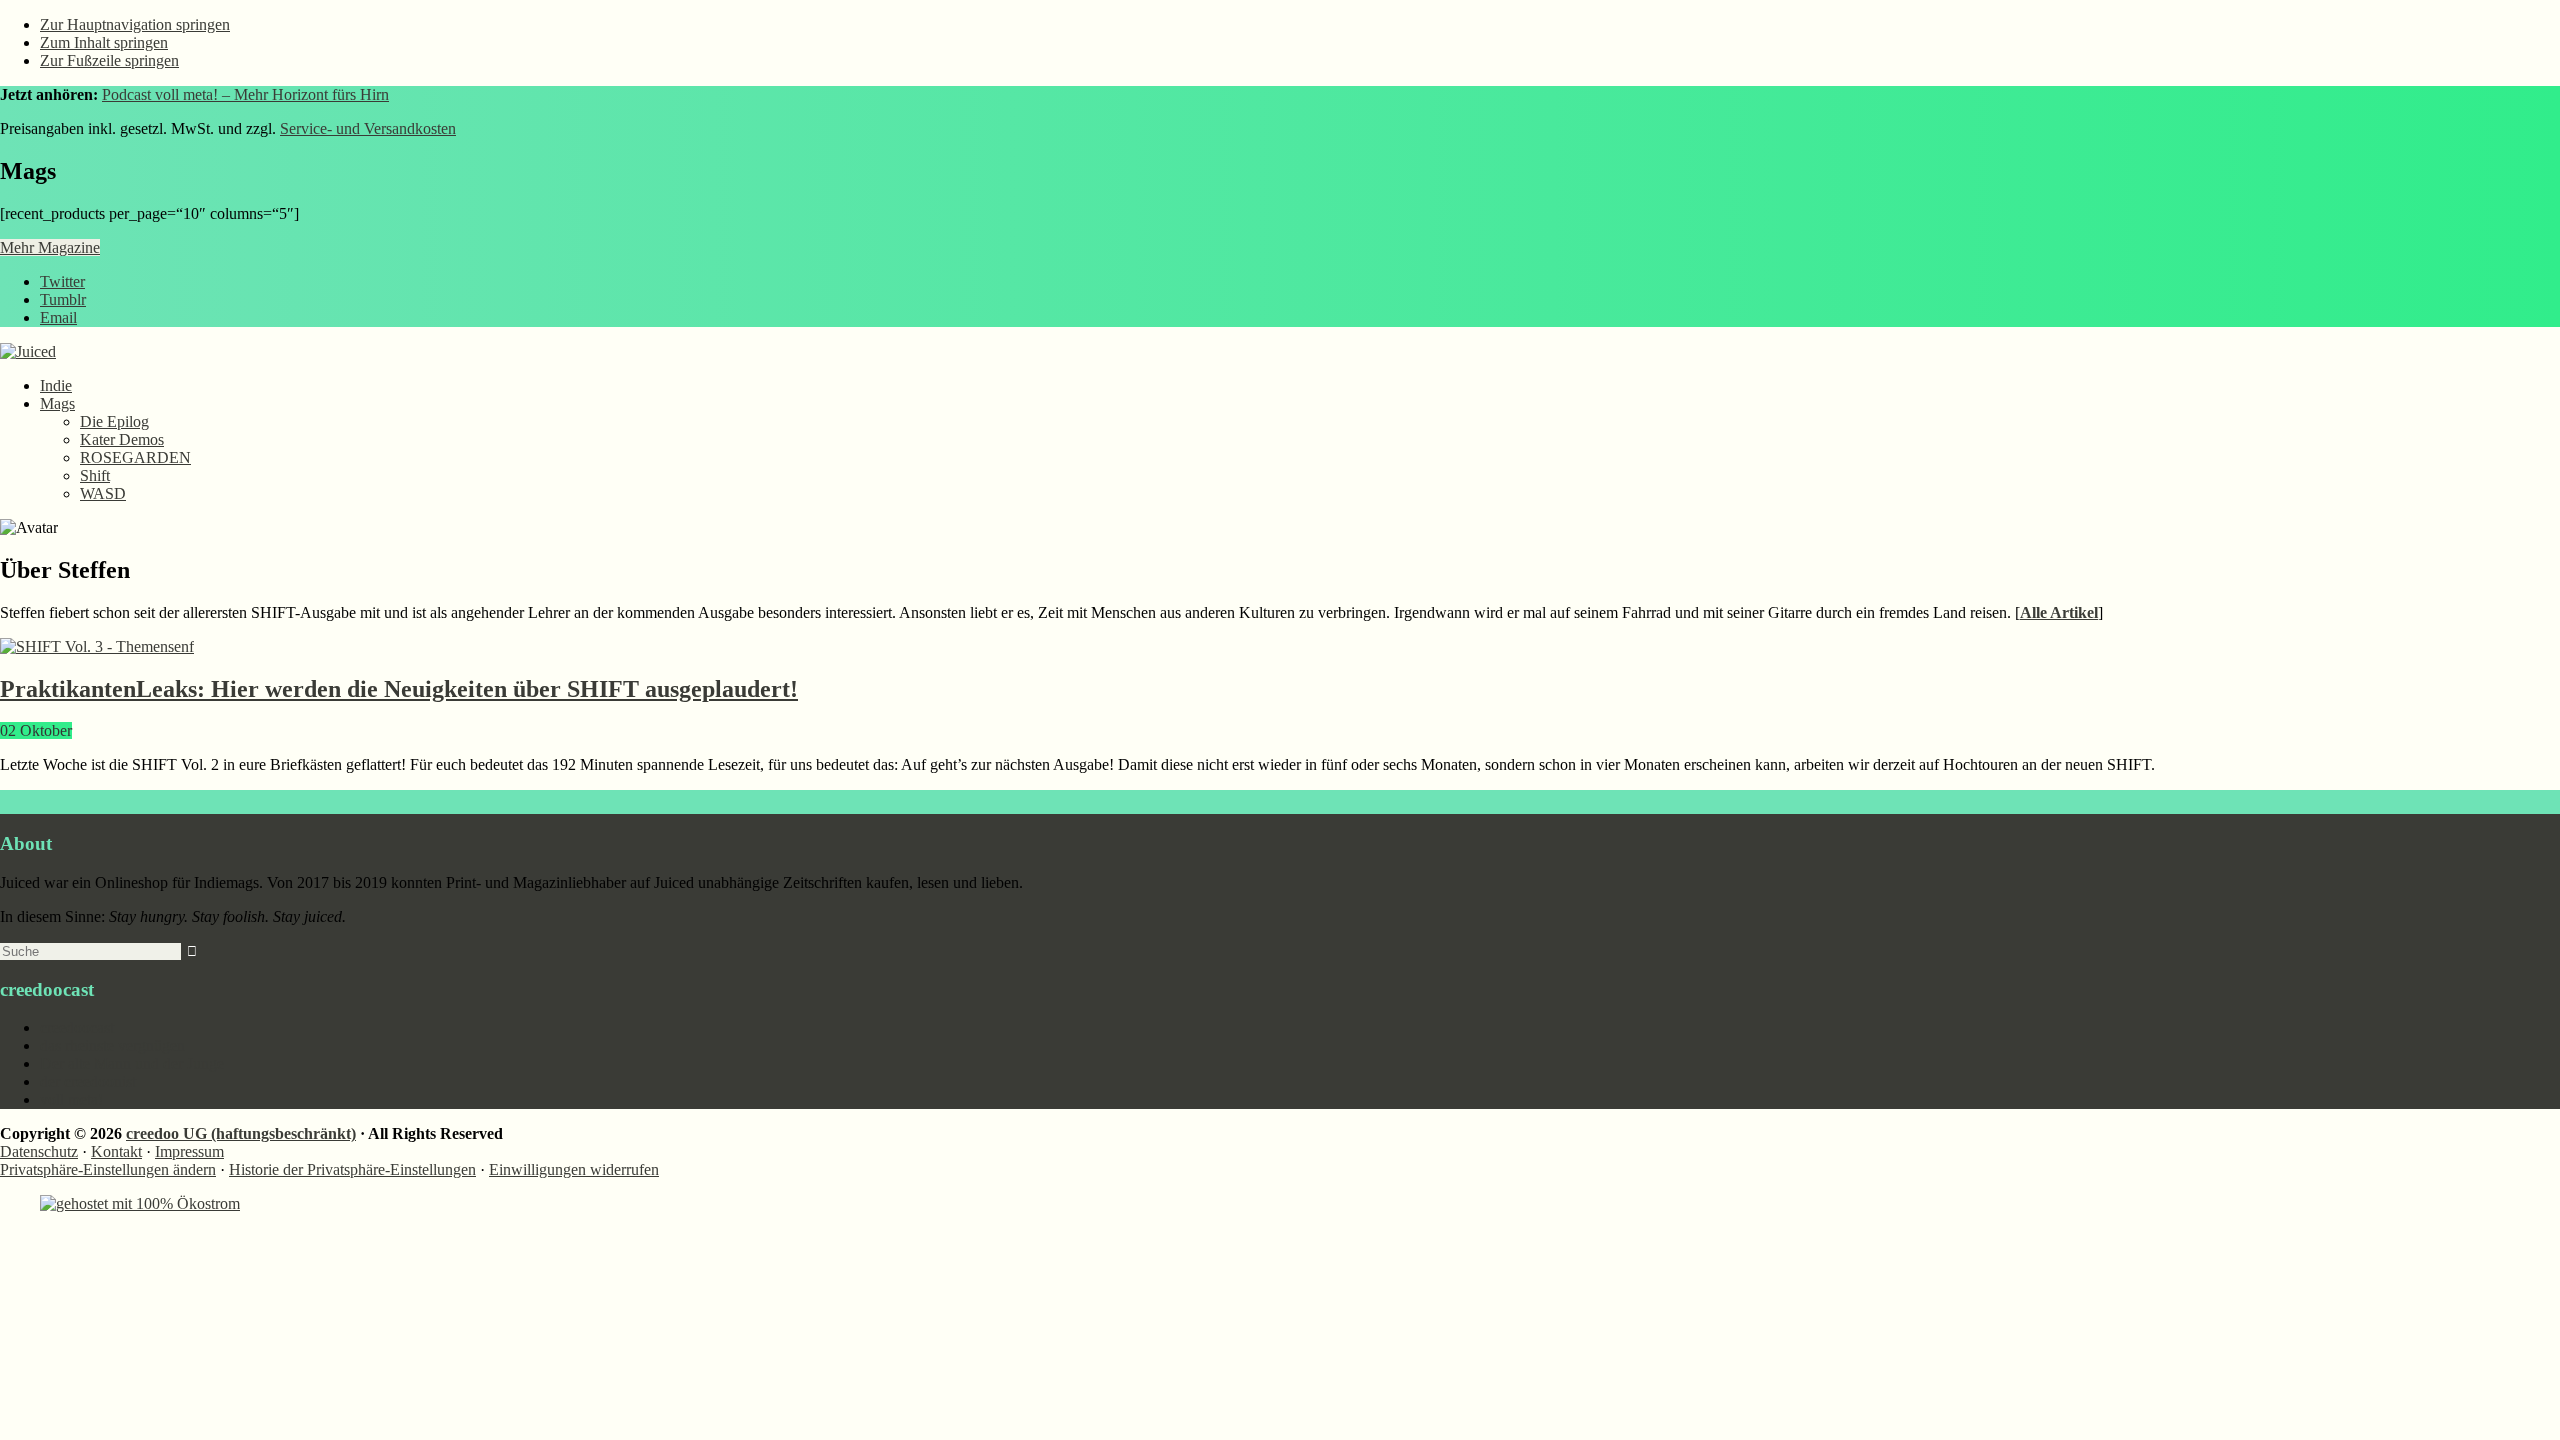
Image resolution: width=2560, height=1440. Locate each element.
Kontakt (116, 1151)
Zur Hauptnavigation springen (135, 24)
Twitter (62, 281)
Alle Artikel (2059, 612)
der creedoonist (88, 1081)
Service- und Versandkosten (368, 128)
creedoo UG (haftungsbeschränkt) (241, 1133)
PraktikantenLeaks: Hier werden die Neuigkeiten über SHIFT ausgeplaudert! (399, 689)
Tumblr (63, 299)
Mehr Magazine (50, 247)
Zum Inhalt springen (104, 42)
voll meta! (71, 1099)
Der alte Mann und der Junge (132, 1063)
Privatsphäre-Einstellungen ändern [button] (108, 1169)
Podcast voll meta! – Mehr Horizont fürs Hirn (245, 94)
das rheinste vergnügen (112, 1045)
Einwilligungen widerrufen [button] (574, 1169)
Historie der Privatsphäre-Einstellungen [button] (352, 1169)
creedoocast (77, 1027)
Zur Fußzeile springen (109, 60)
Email (58, 317)
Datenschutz (39, 1151)
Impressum (189, 1151)
